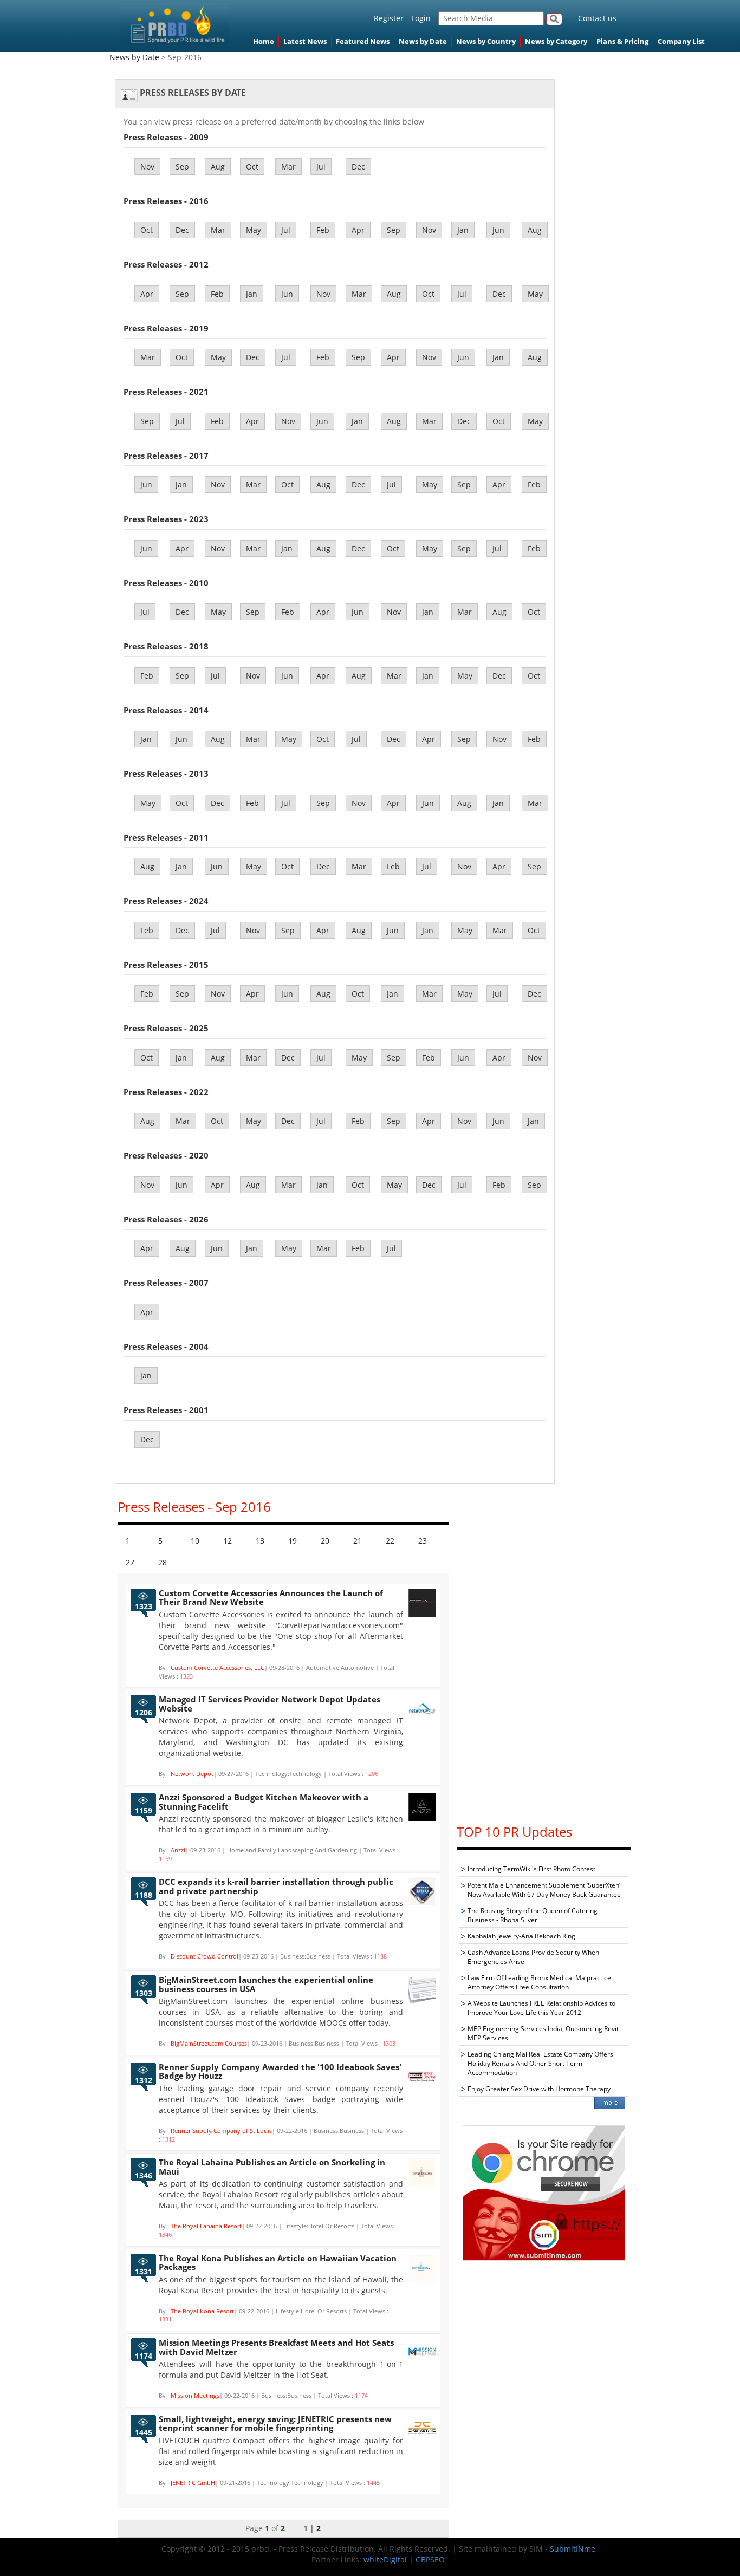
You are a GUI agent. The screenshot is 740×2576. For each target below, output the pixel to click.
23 (423, 1541)
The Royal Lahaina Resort (206, 2226)
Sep (182, 167)
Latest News (305, 41)
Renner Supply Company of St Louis (221, 2131)
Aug (218, 167)
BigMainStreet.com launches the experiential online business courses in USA (266, 1984)
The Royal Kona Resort (202, 2311)
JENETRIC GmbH (193, 2483)
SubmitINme (573, 2549)
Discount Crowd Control (205, 1956)
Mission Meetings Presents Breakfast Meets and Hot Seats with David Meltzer (276, 2347)
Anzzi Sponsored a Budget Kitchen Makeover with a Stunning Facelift (264, 1802)
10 (195, 1541)
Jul (321, 167)
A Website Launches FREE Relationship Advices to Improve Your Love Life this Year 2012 (541, 2008)
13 (260, 1541)
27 (130, 1562)
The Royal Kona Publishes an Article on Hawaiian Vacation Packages (278, 2263)
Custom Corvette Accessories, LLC (218, 1667)
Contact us (597, 18)
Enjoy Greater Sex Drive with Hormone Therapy (539, 2089)
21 (358, 1541)
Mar (288, 167)
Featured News (363, 41)
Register (389, 18)
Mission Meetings (195, 2395)
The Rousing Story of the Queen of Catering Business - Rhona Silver (533, 1915)
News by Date (423, 41)
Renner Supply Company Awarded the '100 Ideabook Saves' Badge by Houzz (280, 2071)
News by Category (556, 41)
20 (325, 1541)
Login (421, 18)
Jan (463, 230)
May (254, 230)
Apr (358, 230)
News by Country (486, 41)
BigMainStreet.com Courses (209, 2043)
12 (228, 1541)
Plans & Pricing (622, 41)
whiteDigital (385, 2559)
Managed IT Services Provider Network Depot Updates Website (270, 1704)
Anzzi (178, 1850)
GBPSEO (430, 2559)
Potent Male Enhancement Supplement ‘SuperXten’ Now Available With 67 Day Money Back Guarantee (544, 1890)
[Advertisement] (544, 1651)
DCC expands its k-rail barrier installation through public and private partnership (276, 1886)
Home (264, 41)
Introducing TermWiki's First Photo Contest (531, 1869)
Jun (498, 230)
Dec (358, 167)
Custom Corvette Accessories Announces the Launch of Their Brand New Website (271, 1598)
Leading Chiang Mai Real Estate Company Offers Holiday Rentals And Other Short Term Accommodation (540, 2063)
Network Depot (192, 1774)
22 (390, 1541)
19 (293, 1541)
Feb (323, 230)
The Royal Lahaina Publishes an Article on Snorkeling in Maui (272, 2167)
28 (163, 1562)
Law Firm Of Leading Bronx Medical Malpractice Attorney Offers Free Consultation (539, 1982)
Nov (147, 167)
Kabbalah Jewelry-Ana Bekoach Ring (521, 1936)
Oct (252, 167)
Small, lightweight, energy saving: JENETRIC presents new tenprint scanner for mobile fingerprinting (275, 2424)
